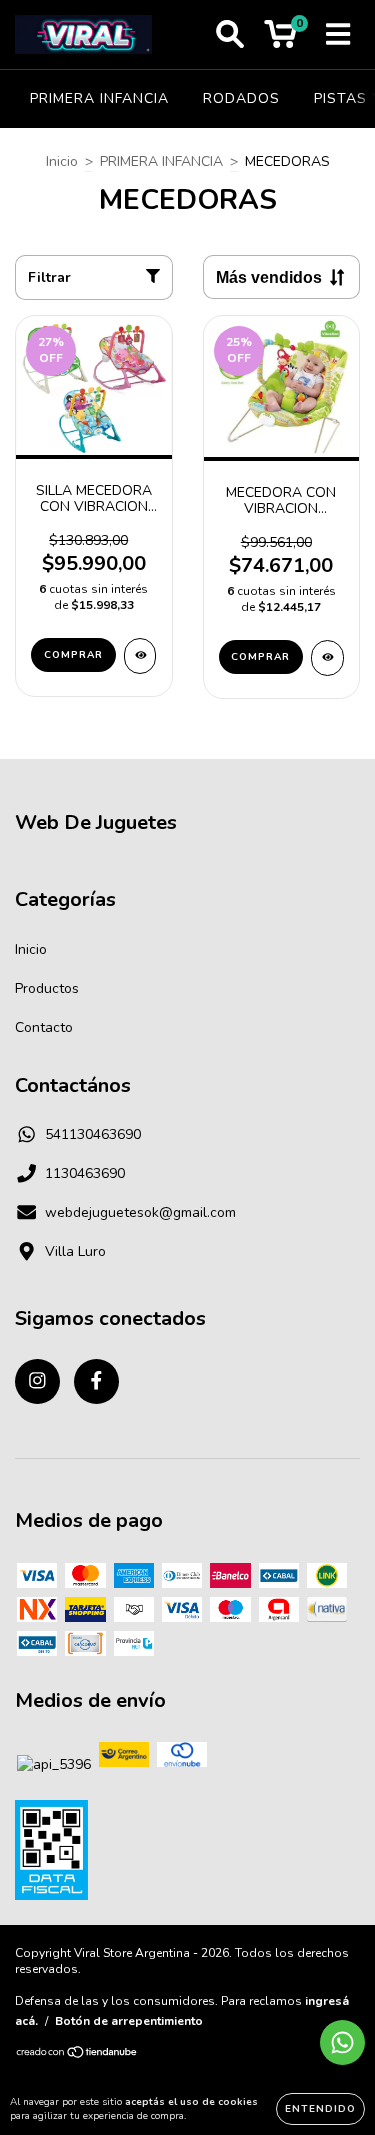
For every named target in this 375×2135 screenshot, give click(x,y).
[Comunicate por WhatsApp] (342, 2042)
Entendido (320, 2109)
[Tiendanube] (77, 2055)
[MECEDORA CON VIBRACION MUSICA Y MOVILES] (327, 658)
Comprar (73, 655)
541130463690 (93, 1134)
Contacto (44, 1027)
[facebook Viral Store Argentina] (96, 1381)
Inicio (62, 161)
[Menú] (338, 35)
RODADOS (241, 98)
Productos (47, 988)
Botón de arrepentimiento (129, 2021)
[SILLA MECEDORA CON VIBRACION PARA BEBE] (140, 656)
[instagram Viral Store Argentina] (37, 1381)
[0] (280, 39)
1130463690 (85, 1173)
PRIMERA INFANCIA (99, 98)
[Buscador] (230, 35)
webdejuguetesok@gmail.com (140, 1212)
